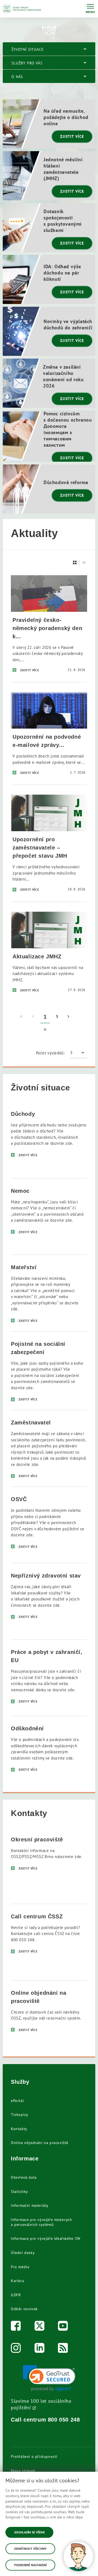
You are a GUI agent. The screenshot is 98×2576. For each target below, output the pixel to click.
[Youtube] (63, 2327)
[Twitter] (40, 2327)
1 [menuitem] (45, 1017)
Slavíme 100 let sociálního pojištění (41, 2404)
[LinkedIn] (40, 2349)
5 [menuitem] (57, 1017)
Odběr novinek (24, 2309)
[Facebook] (16, 2327)
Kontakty (19, 2129)
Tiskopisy (19, 2115)
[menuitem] (22, 1017)
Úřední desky (23, 2253)
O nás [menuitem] (17, 77)
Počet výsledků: (50, 1053)
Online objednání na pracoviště (40, 2143)
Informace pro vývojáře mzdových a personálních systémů (42, 2222)
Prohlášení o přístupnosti (34, 2456)
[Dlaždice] (75, 563)
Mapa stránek (23, 2471)
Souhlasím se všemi (29, 2532)
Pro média (20, 2267)
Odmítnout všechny (30, 2549)
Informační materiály (30, 2205)
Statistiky (19, 2192)
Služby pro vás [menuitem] (27, 63)
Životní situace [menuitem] (28, 49)
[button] (49, 2378)
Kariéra (17, 2281)
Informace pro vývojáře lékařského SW (46, 2238)
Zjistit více (72, 136)
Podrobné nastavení (30, 2565)
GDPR (16, 2295)
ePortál (17, 2101)
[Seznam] (84, 563)
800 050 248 (64, 2420)
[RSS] (63, 2349)
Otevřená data (24, 2177)
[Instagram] (16, 2349)
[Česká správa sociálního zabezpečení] (22, 9)
